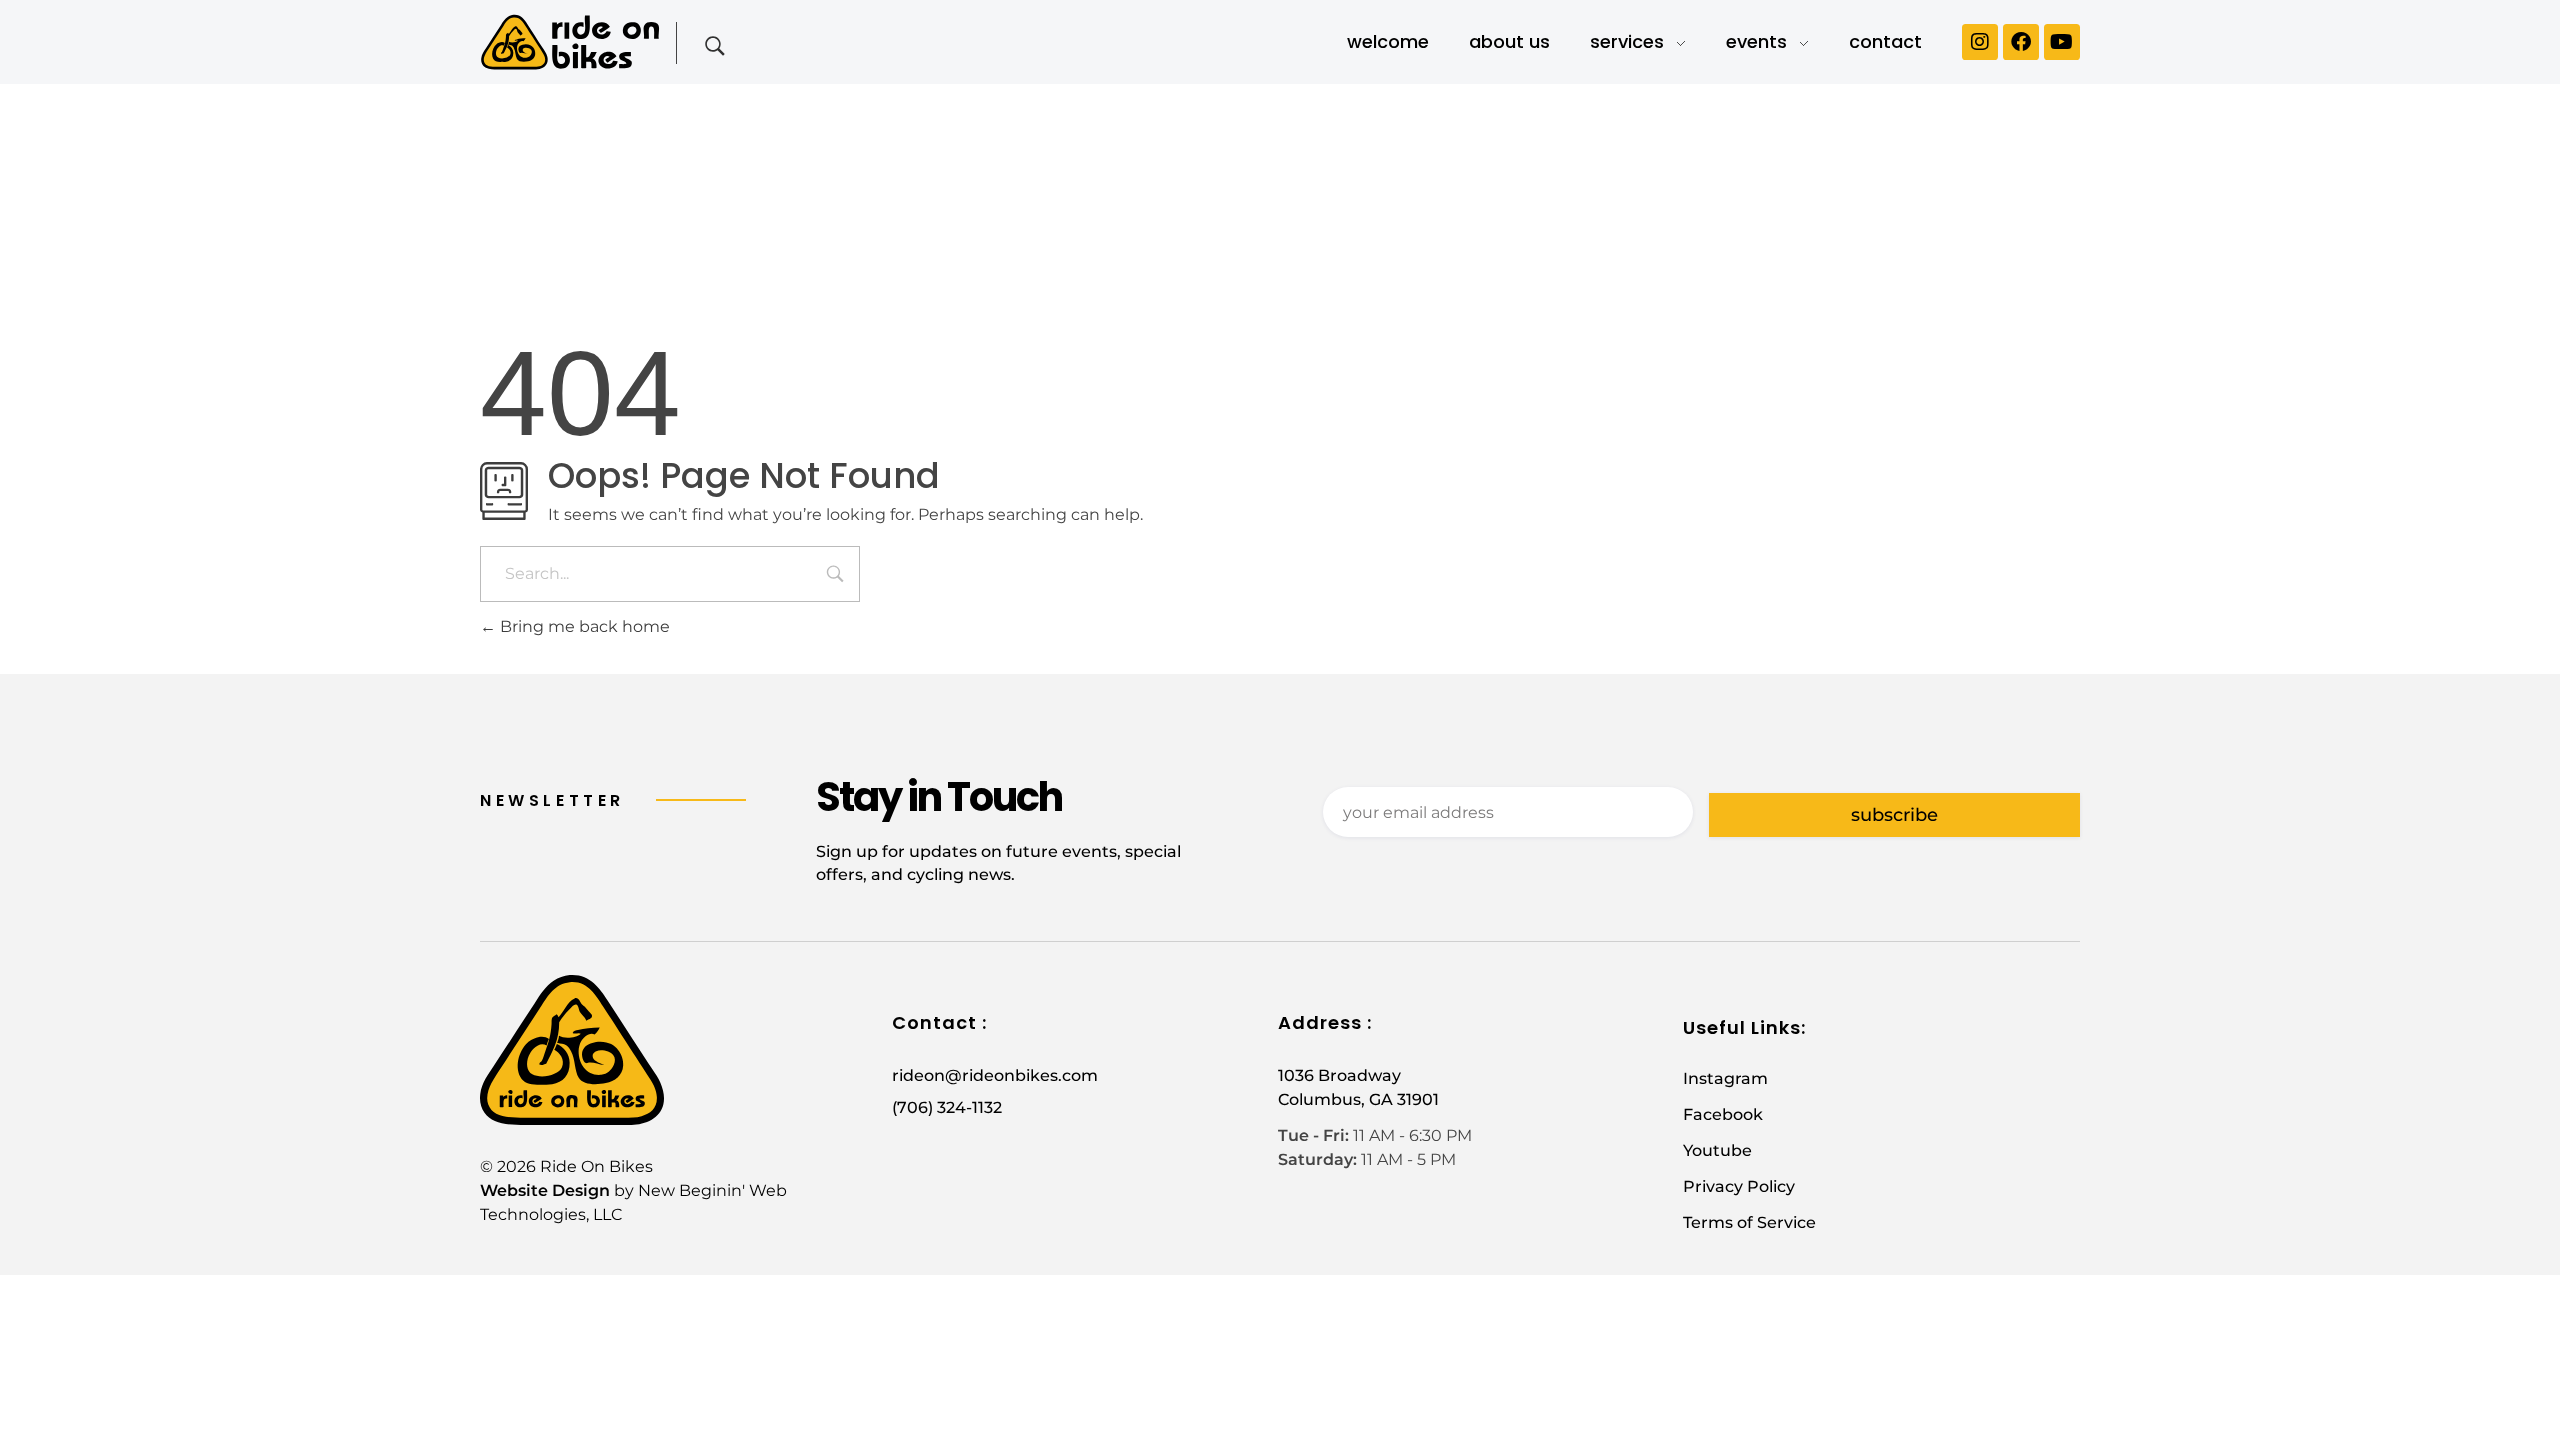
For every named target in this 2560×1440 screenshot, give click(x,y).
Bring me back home (583, 626)
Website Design (545, 1190)
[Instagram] (1980, 42)
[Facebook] (2021, 42)
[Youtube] (2062, 42)
